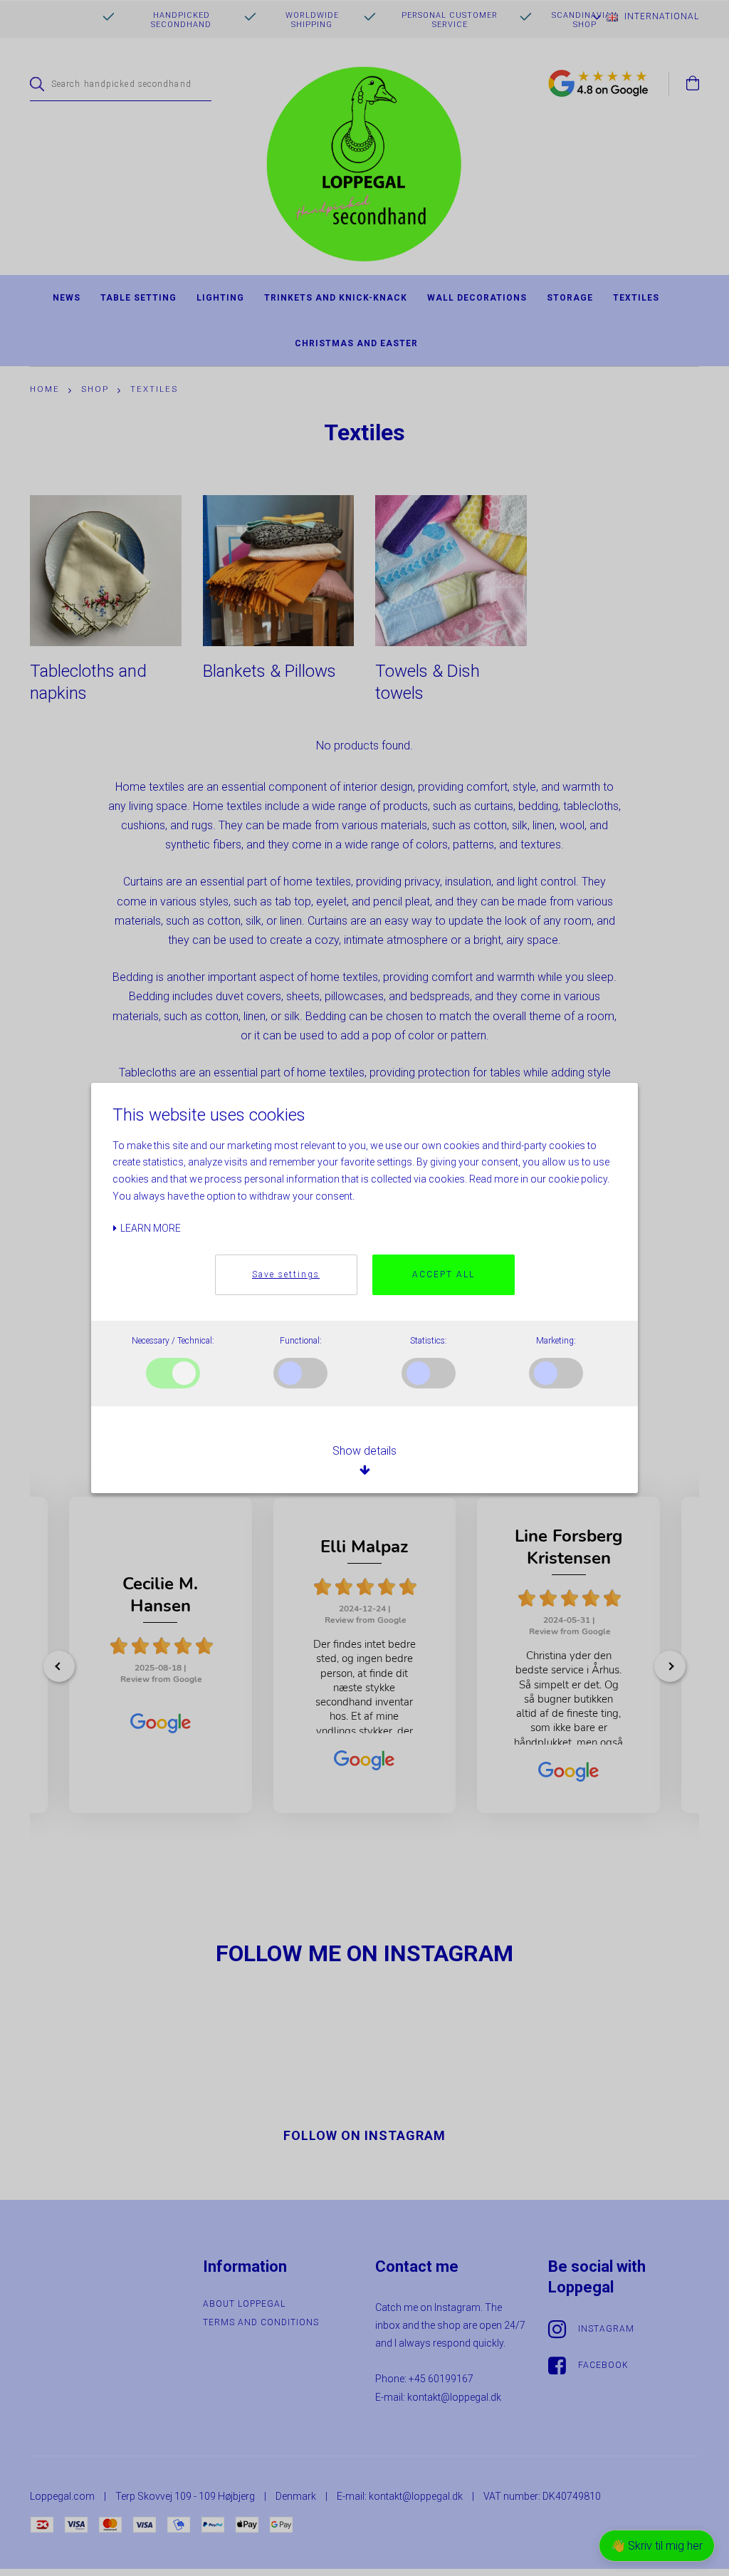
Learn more (150, 1228)
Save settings (286, 1274)
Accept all (444, 1274)
